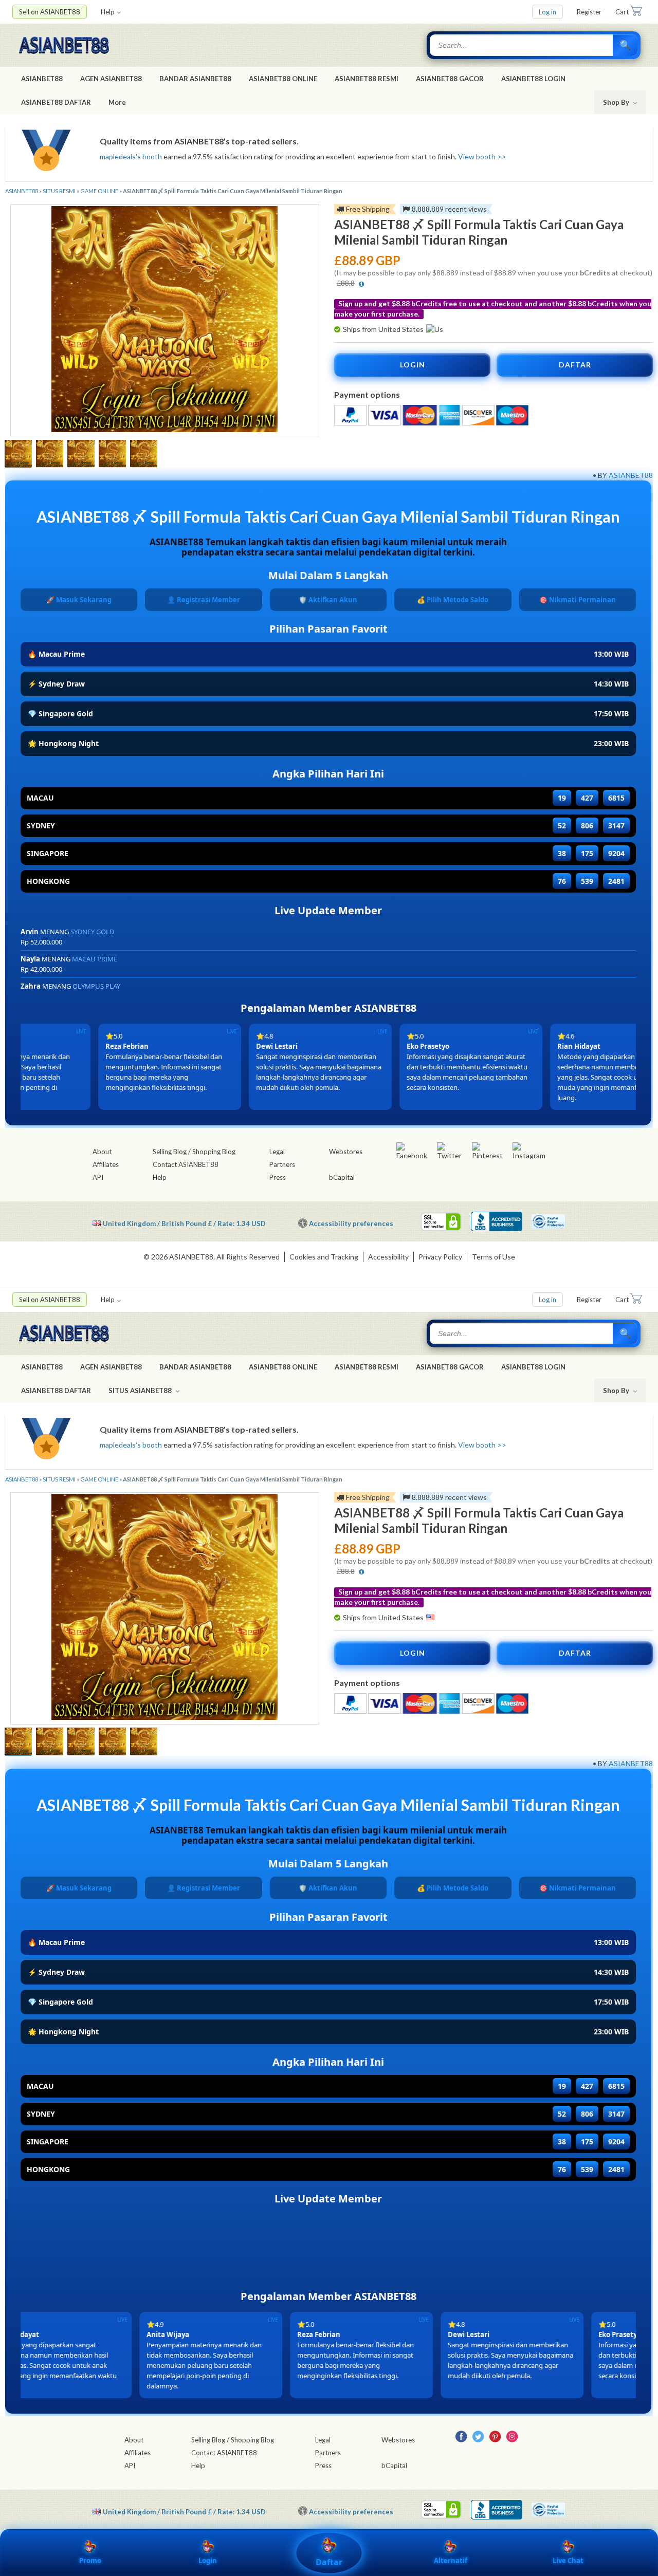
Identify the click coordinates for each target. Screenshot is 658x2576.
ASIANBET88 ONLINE (283, 79)
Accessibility (388, 1257)
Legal (277, 1152)
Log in (547, 12)
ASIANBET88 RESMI (367, 79)
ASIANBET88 (42, 79)
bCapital (342, 1177)
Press (278, 1177)
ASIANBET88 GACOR (450, 79)
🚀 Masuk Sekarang (79, 600)
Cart (622, 12)
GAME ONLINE (99, 191)
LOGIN (413, 365)
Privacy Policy (440, 1257)
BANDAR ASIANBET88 (195, 79)
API (98, 1177)
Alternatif (451, 2561)
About (102, 1152)
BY (602, 475)
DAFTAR (575, 365)
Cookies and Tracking (324, 1257)
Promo (90, 2561)
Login (208, 2561)
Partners (282, 1164)
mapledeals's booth (131, 156)
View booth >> (482, 156)
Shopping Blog (214, 1152)
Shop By (617, 102)
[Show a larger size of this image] (18, 455)
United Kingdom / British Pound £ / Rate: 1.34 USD (184, 1223)
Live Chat (568, 2561)
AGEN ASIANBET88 (111, 79)
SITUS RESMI (59, 191)
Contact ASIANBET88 (186, 1164)
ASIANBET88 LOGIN (533, 79)
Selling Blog (170, 1152)
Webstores (346, 1152)
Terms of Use (493, 1257)
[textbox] (522, 45)
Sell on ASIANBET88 (50, 12)
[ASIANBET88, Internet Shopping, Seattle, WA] (497, 1221)
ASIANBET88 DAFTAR (56, 102)
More (117, 102)
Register (589, 12)
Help (108, 12)
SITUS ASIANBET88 (141, 1391)
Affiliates (106, 1164)
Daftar (329, 2562)
